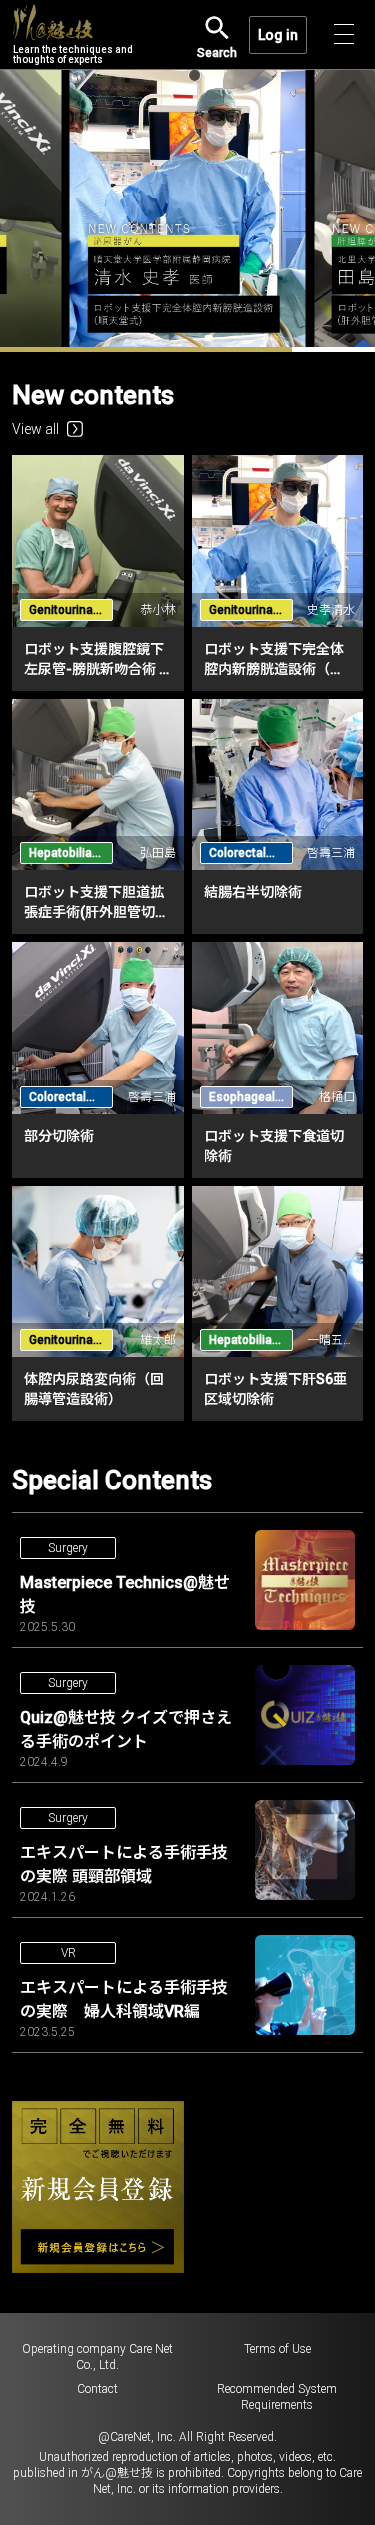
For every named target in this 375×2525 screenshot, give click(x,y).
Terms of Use (277, 2349)
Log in (278, 35)
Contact (97, 2389)
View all (35, 429)
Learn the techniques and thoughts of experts (73, 54)
